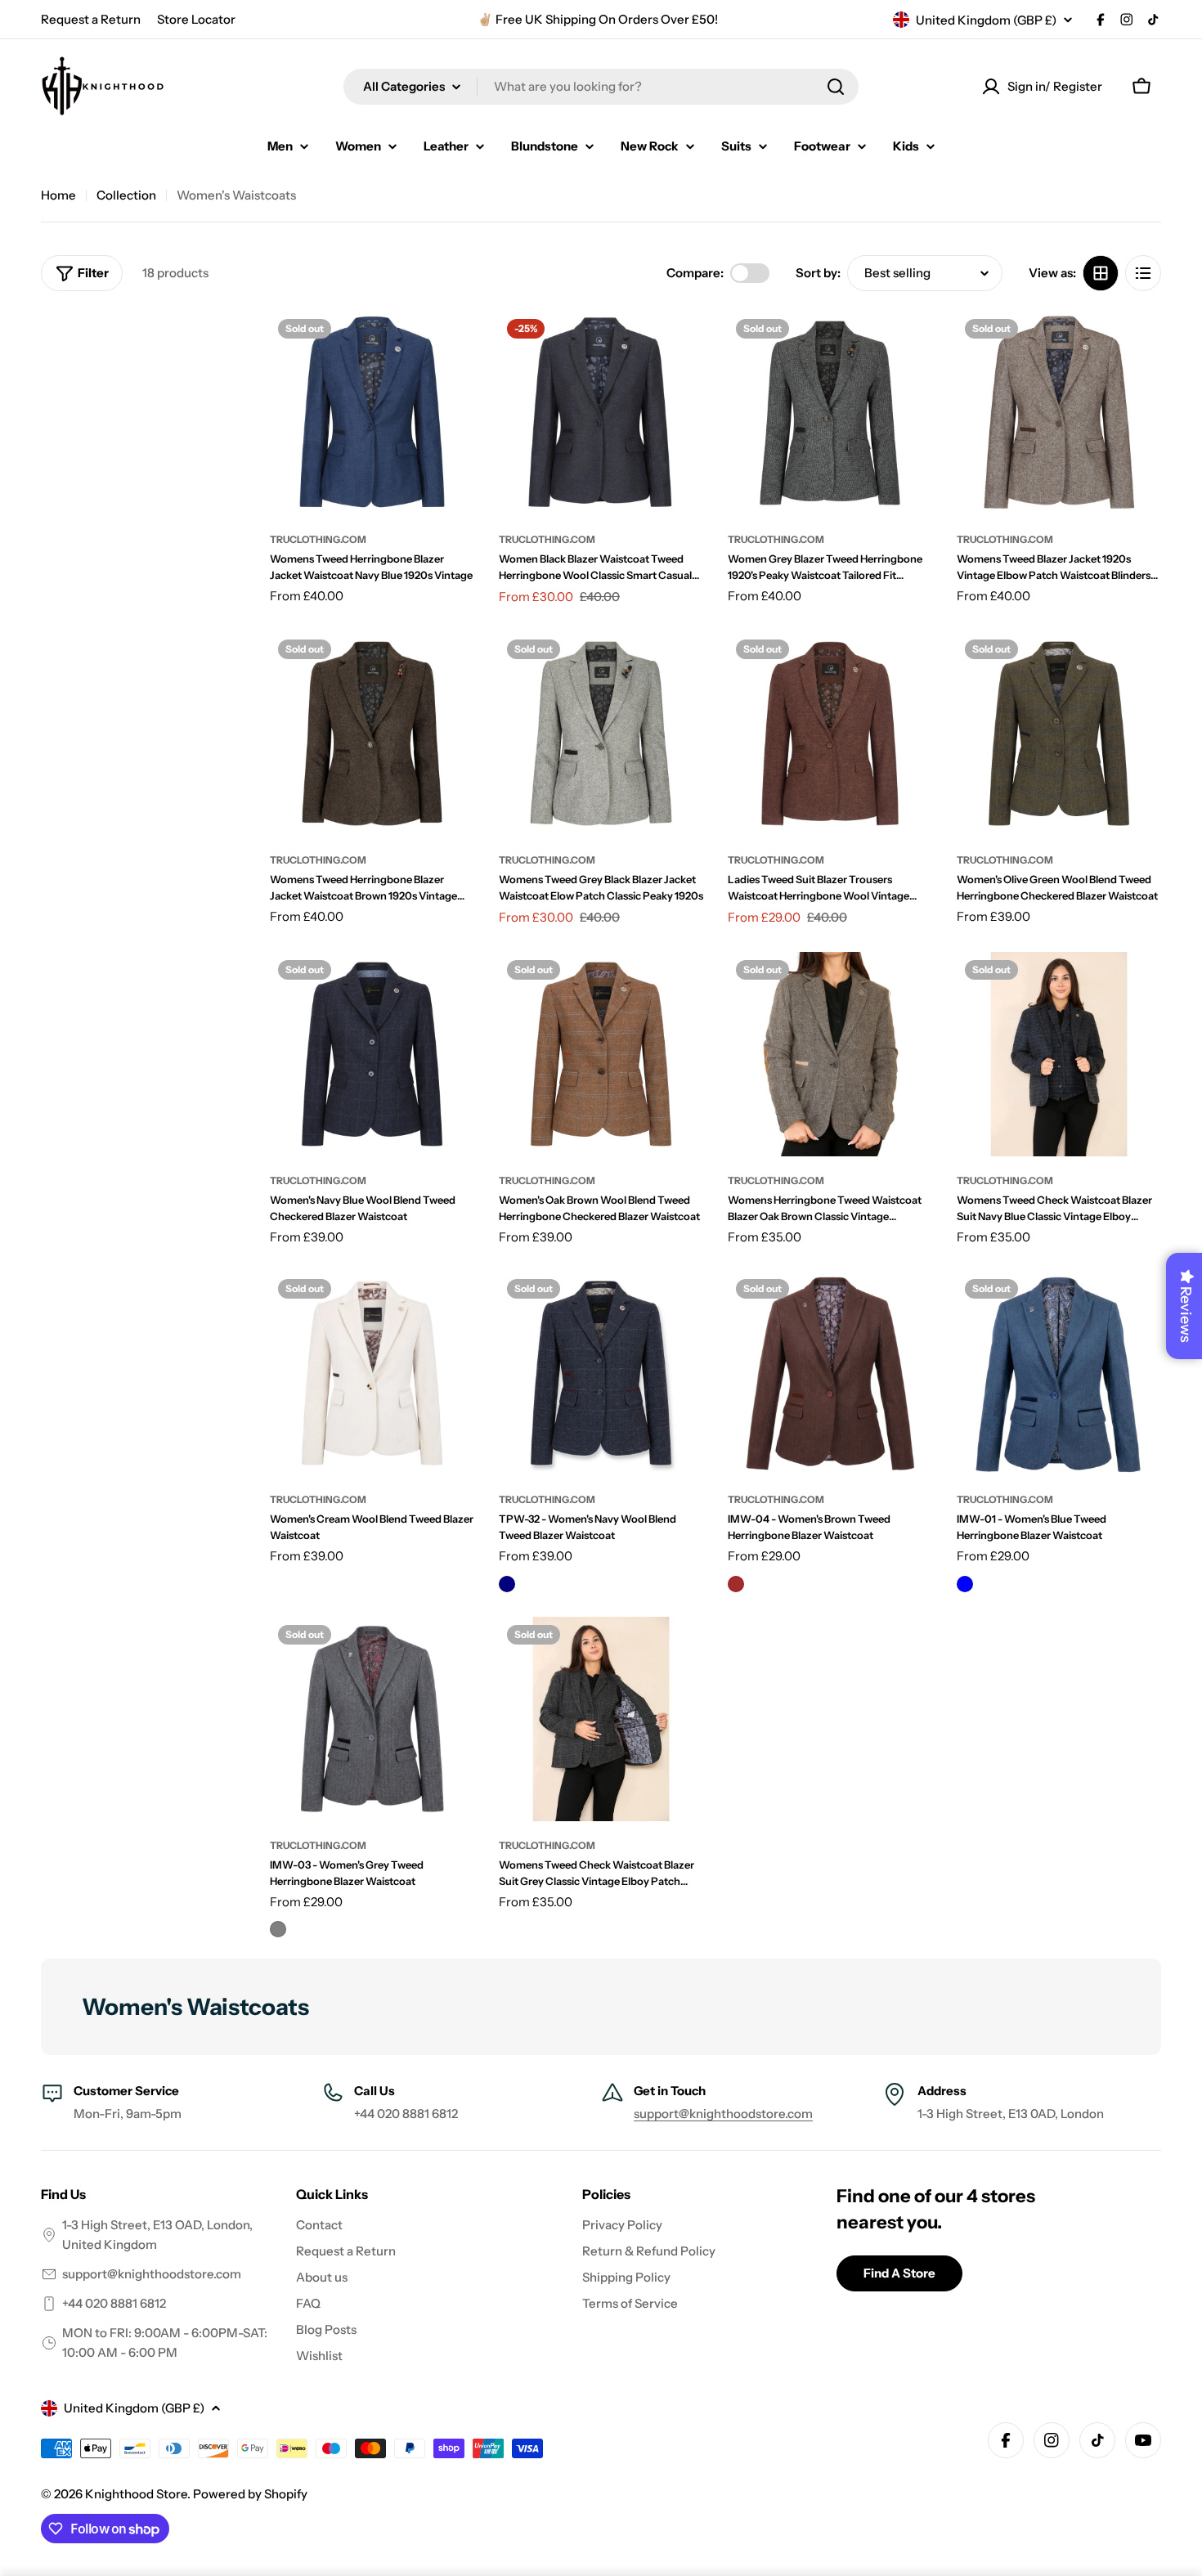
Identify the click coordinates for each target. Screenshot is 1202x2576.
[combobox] (601, 87)
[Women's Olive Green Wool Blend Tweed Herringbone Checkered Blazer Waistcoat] (1059, 734)
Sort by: (818, 273)
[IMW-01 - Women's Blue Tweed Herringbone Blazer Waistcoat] (1059, 1373)
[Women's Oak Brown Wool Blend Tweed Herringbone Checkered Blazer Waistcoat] (601, 1054)
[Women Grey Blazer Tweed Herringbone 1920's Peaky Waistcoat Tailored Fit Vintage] (830, 413)
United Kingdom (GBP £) (986, 20)
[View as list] (1143, 273)
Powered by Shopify (250, 2494)
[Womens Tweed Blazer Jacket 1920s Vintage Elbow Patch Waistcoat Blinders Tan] (1059, 413)
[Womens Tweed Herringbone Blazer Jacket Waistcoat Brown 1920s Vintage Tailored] (372, 734)
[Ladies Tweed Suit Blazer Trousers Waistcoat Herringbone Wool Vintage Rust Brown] (830, 734)
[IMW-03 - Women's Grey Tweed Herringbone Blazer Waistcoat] (372, 1719)
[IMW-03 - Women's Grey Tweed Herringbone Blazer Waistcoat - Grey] (278, 1929)
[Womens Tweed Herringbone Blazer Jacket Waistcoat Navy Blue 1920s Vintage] (372, 413)
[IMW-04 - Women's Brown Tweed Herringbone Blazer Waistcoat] (830, 1373)
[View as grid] (1101, 273)
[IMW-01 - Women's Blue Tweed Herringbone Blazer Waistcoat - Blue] (965, 1584)
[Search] (836, 87)
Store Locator (196, 19)
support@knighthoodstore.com (723, 2114)
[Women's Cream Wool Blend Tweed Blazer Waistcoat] (372, 1373)
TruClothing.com (318, 539)
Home (58, 195)
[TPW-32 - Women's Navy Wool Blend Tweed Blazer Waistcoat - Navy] (507, 1584)
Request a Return (91, 19)
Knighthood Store (136, 2494)
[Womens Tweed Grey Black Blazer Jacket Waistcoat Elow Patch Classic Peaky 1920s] (601, 734)
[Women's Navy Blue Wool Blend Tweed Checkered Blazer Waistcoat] (372, 1054)
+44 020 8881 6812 (114, 2303)
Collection (126, 195)
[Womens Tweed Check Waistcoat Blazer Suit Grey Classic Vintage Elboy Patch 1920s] (601, 1719)
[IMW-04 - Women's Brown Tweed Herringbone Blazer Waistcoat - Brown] (736, 1584)
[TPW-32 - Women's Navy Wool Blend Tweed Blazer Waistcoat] (601, 1373)
